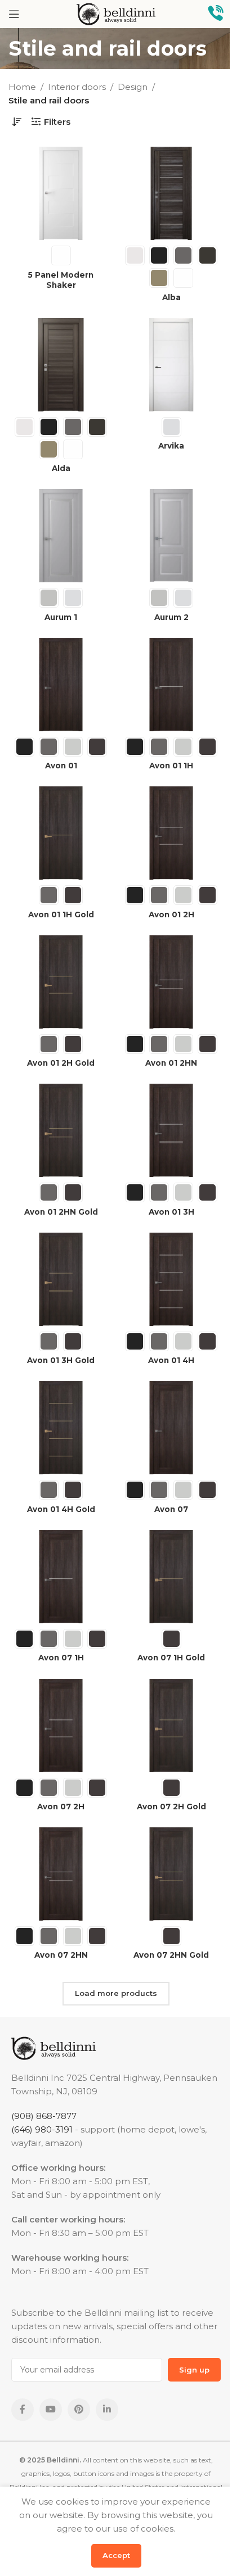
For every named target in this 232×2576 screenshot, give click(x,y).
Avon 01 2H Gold (61, 1063)
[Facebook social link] (23, 2410)
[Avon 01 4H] (171, 1279)
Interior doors (77, 87)
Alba (171, 297)
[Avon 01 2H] (171, 833)
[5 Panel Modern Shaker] (61, 193)
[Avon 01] (61, 685)
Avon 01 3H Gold (61, 1360)
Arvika (171, 446)
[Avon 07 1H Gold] (171, 1577)
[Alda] (61, 365)
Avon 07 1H (61, 1658)
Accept (116, 2555)
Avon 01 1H (171, 766)
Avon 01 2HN (171, 1063)
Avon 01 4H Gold (61, 1509)
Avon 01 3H (171, 1212)
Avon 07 (171, 1509)
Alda (61, 468)
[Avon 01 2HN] (171, 982)
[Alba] (171, 193)
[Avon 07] (171, 1428)
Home (22, 87)
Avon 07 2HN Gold (171, 1955)
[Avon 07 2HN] (61, 1874)
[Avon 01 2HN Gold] (61, 1130)
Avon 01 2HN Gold (61, 1212)
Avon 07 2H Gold (171, 1807)
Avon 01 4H (171, 1360)
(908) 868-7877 (44, 2116)
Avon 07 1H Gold (171, 1658)
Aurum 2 (171, 617)
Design (133, 87)
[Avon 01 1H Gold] (61, 833)
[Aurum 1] (61, 536)
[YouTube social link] (51, 2410)
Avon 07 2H (61, 1807)
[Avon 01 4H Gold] (61, 1428)
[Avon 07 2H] (61, 1726)
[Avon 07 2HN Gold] (171, 1874)
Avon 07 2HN (61, 1955)
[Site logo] (116, 13)
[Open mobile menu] (14, 14)
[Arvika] (171, 365)
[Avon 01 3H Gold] (61, 1279)
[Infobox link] (216, 14)
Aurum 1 (61, 617)
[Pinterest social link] (79, 2410)
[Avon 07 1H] (61, 1577)
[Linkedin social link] (107, 2410)
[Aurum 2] (171, 536)
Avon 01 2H (171, 914)
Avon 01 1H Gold (61, 914)
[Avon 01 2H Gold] (61, 982)
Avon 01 (61, 766)
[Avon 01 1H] (171, 685)
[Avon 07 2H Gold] (171, 1726)
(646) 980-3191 (42, 2129)
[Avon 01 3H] (171, 1130)
